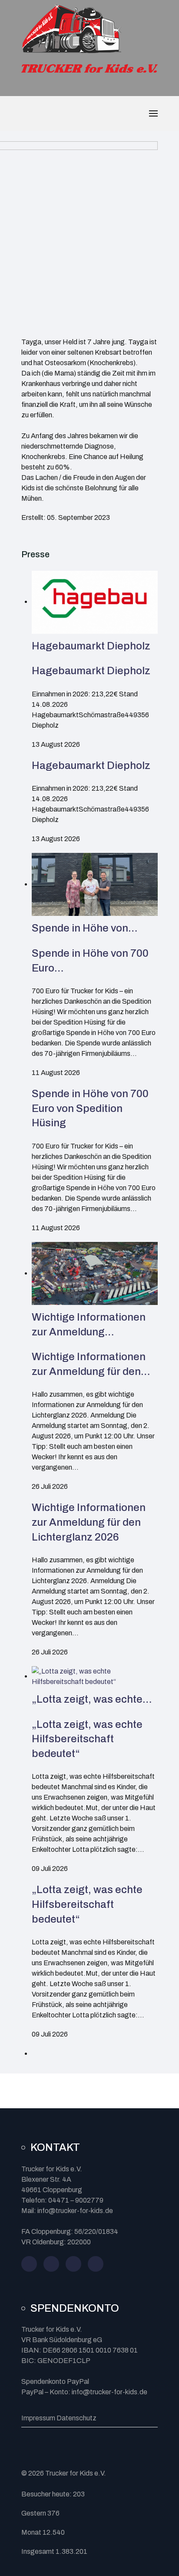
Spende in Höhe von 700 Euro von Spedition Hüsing (90, 1108)
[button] (153, 113)
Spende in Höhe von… (85, 928)
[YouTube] (73, 2264)
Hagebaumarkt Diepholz (91, 646)
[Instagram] (51, 2264)
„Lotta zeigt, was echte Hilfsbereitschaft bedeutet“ (87, 1739)
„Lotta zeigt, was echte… (92, 1699)
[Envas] (71, 29)
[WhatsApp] (96, 2264)
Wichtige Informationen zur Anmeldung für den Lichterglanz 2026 (89, 1522)
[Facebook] (29, 2264)
